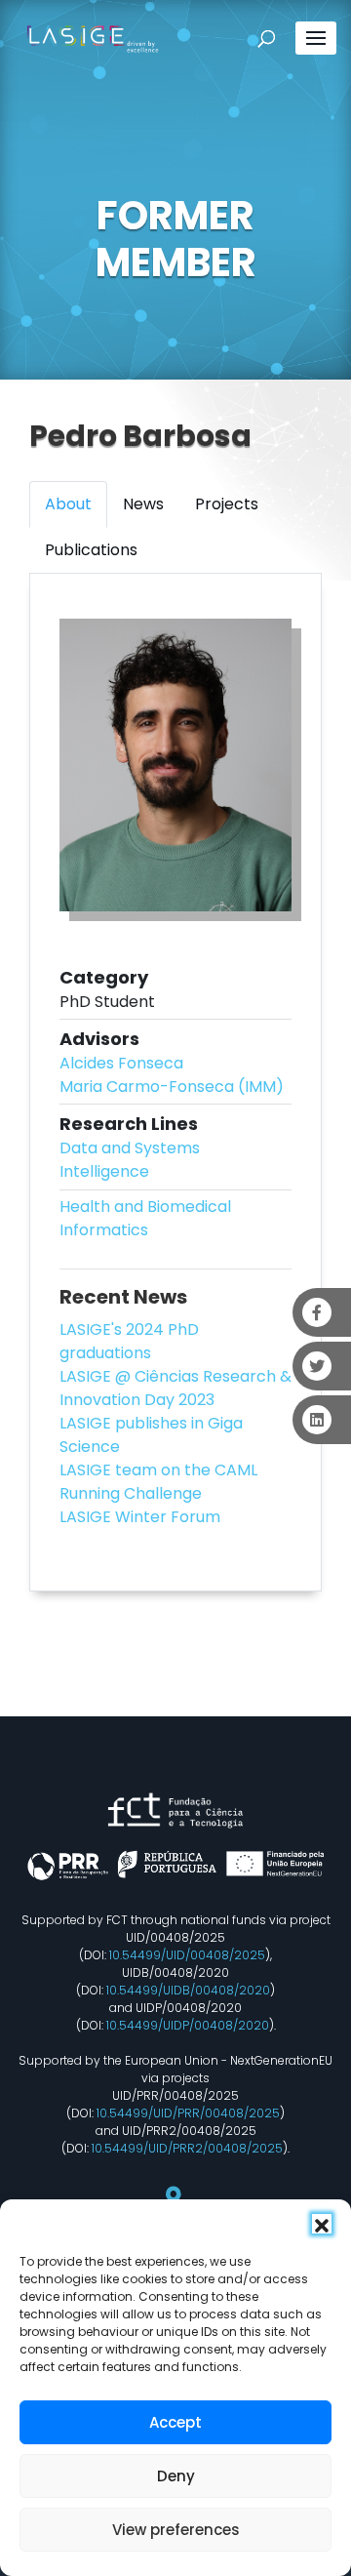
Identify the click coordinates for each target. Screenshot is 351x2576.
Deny (176, 2476)
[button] (322, 2224)
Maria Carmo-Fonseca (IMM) (172, 1087)
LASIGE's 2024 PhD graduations (129, 1341)
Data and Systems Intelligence (130, 1160)
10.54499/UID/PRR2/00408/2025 (187, 2148)
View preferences (176, 2530)
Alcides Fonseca (121, 1063)
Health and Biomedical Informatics (145, 1218)
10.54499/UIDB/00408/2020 (188, 1990)
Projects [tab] (227, 504)
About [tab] (68, 504)
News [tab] (143, 504)
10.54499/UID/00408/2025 (187, 1955)
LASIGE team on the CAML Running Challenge (158, 1482)
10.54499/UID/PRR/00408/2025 (188, 2113)
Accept (175, 2422)
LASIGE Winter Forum (140, 1517)
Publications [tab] (91, 550)
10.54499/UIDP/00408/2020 (188, 2025)
